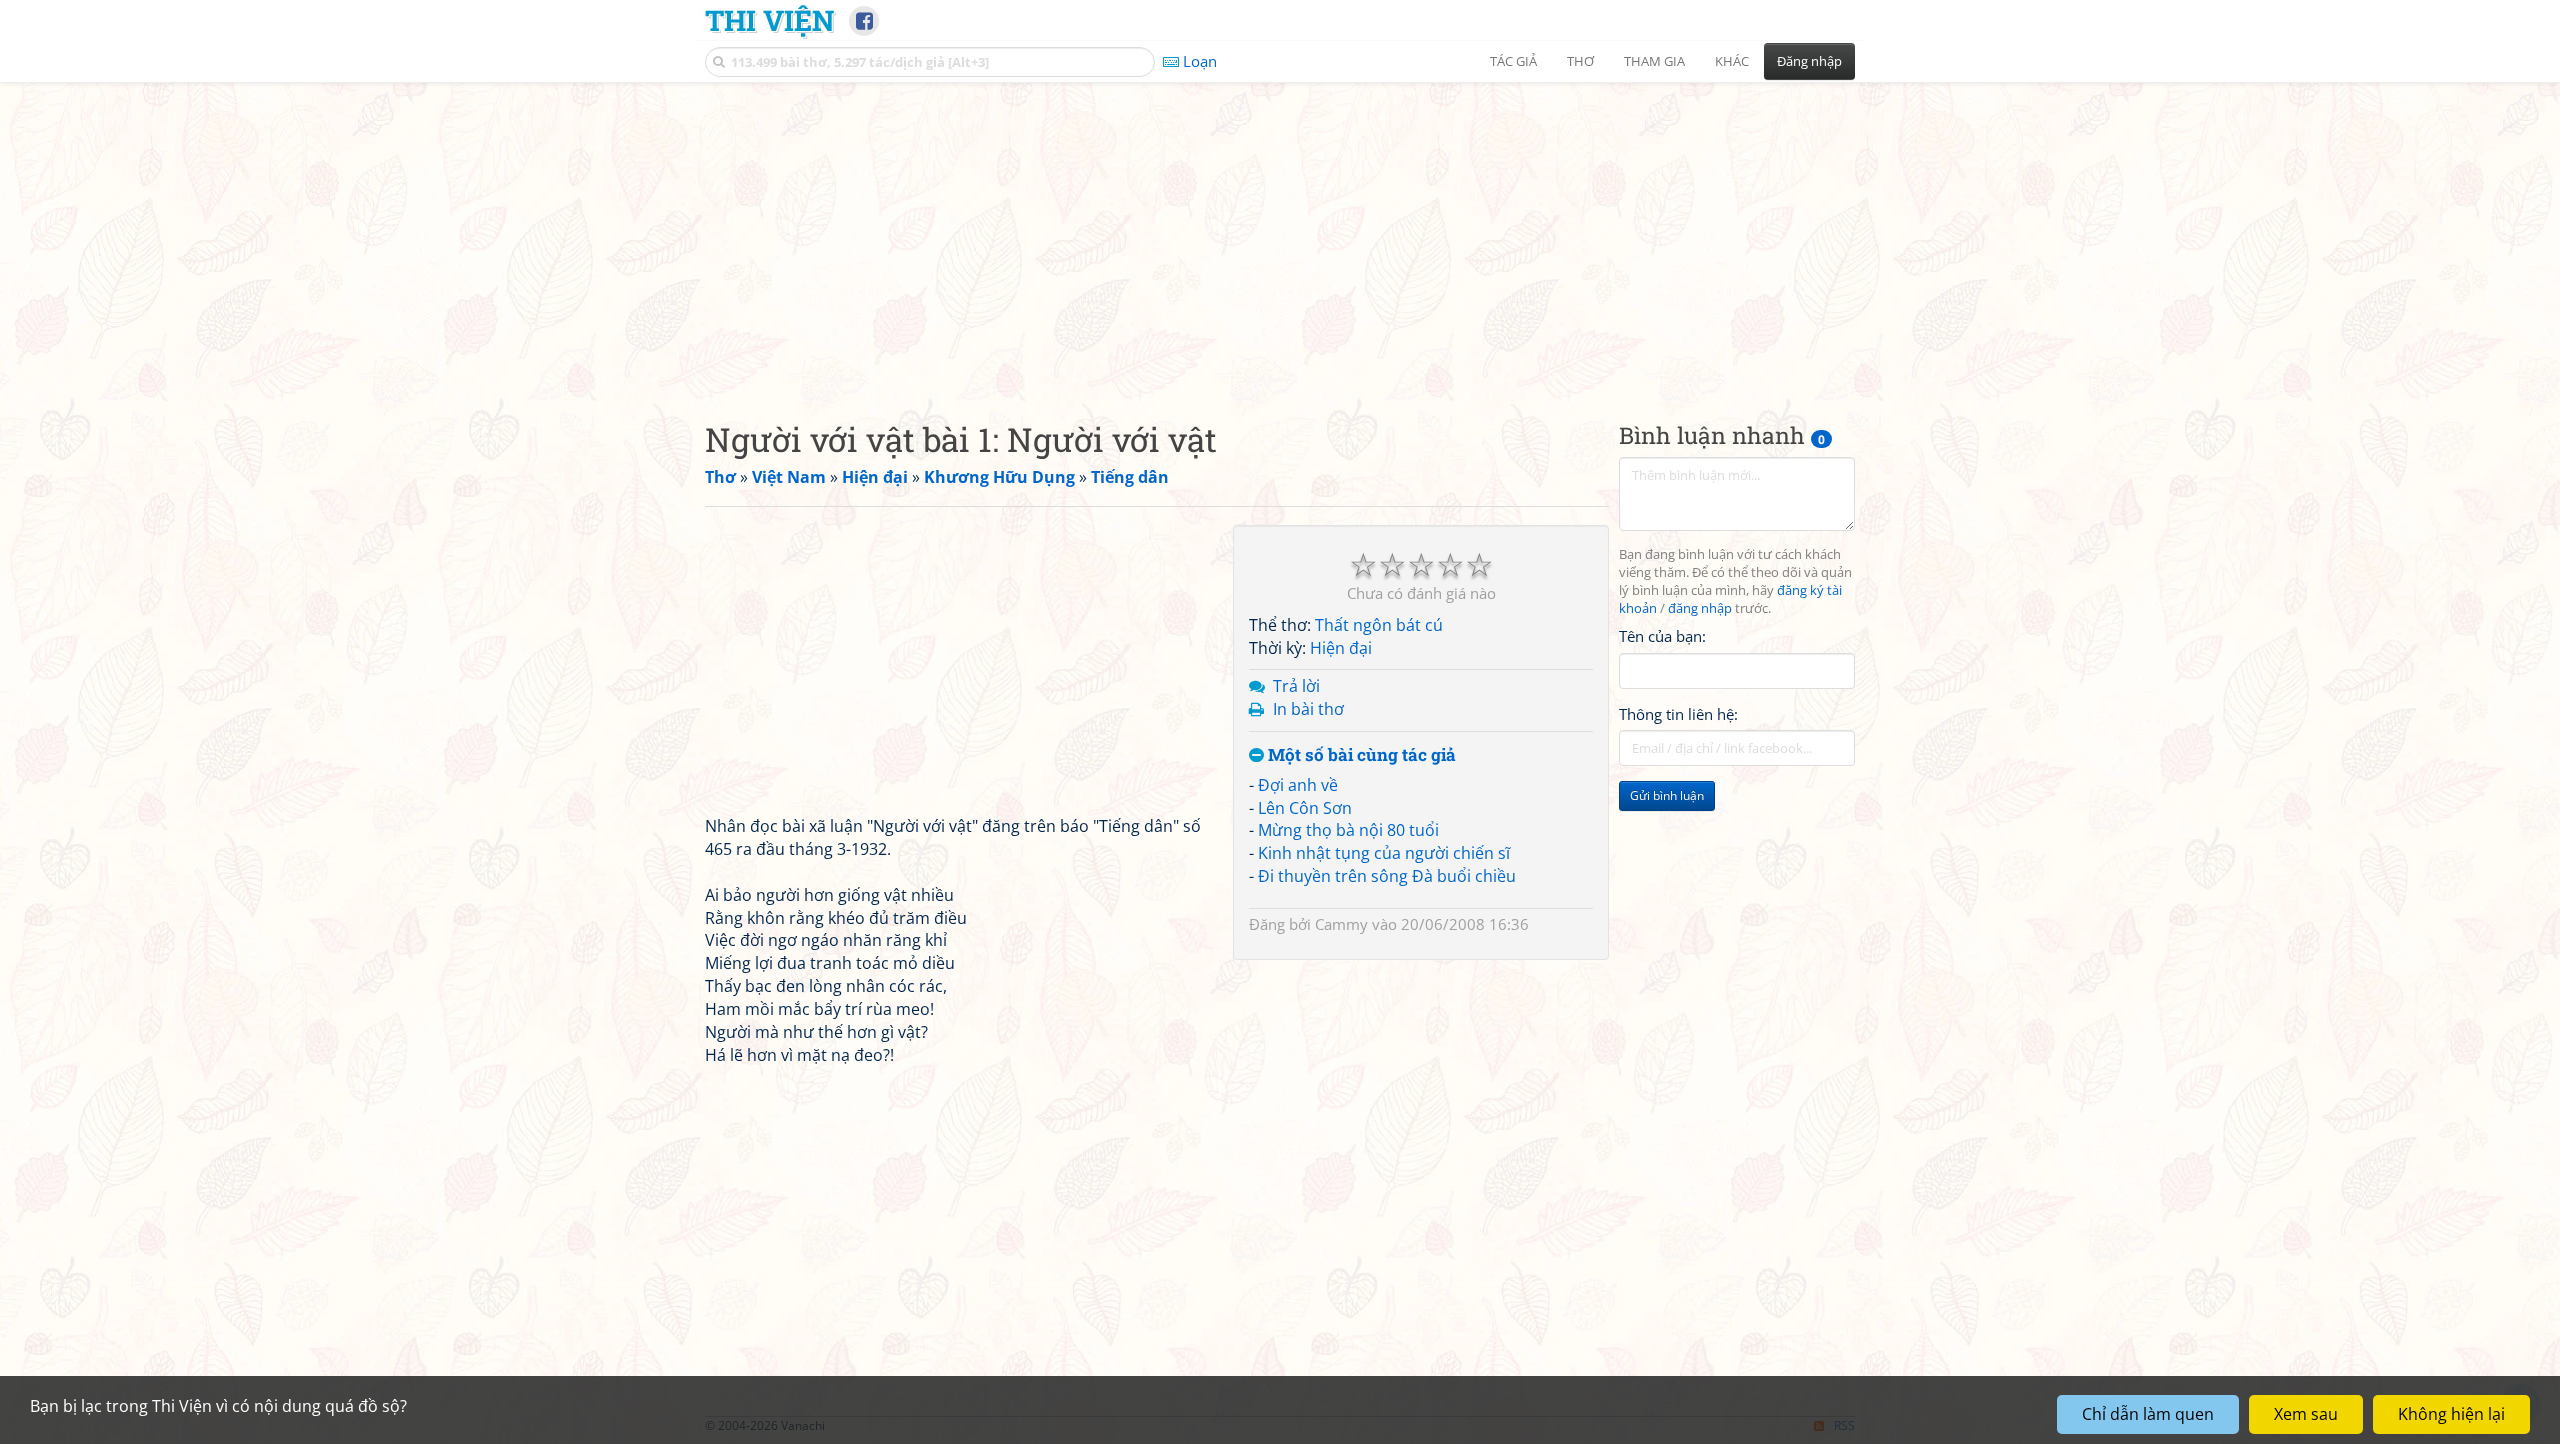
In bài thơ (1308, 709)
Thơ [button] (1580, 61)
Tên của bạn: (1662, 636)
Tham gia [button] (1654, 61)
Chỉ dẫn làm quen (2148, 1414)
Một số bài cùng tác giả (1360, 755)
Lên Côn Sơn (1305, 808)
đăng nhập (1700, 608)
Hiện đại (1341, 648)
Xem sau (2306, 1414)
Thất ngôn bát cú (1379, 625)
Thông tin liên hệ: (1678, 714)
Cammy (1341, 924)
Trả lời (1296, 686)
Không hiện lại (2451, 1414)
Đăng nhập (1809, 61)
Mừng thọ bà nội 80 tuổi (1348, 830)
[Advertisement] (1280, 235)
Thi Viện (769, 20)
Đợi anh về (1298, 785)
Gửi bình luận (1667, 795)
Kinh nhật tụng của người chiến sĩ (1384, 853)
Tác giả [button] (1513, 61)
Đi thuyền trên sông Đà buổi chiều (1387, 876)
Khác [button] (1732, 61)
